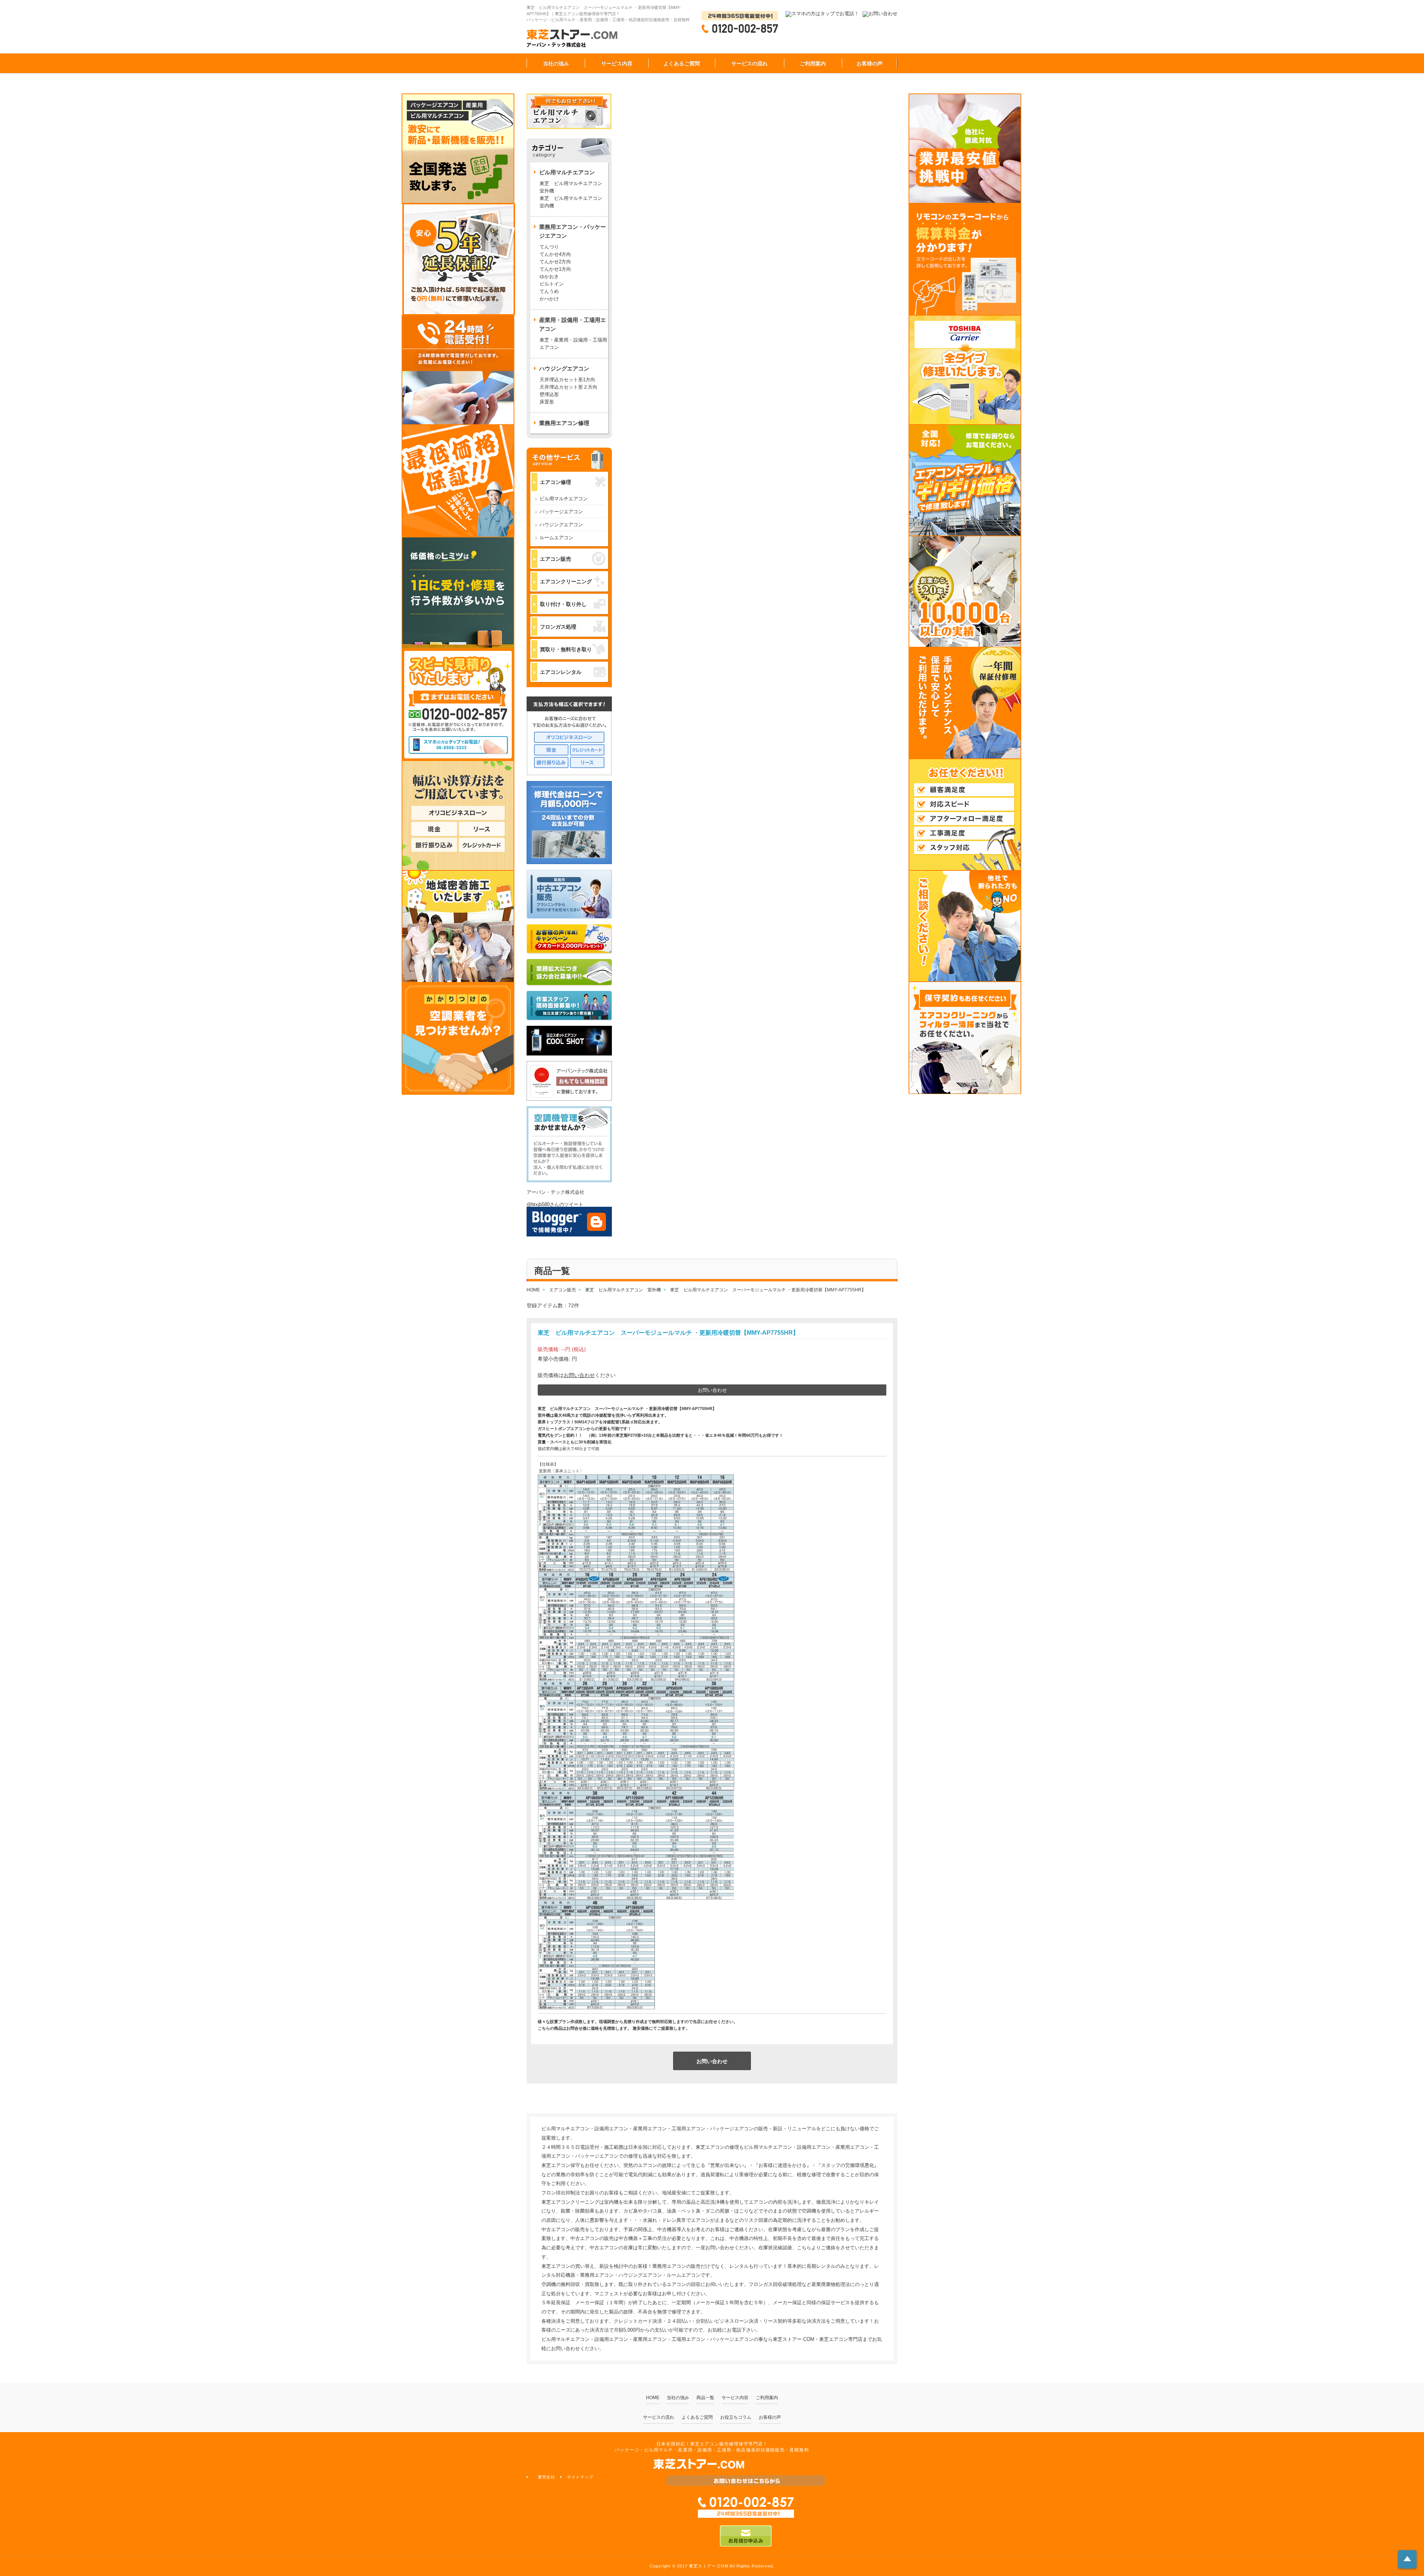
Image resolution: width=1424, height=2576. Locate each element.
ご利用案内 (813, 63)
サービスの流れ (749, 63)
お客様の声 (870, 63)
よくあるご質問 (682, 63)
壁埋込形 (549, 394)
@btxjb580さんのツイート (555, 1204)
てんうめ (549, 291)
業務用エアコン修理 (564, 423)
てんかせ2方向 (555, 262)
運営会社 (547, 2477)
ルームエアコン (556, 538)
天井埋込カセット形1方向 (567, 380)
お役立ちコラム (736, 2417)
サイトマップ (580, 2477)
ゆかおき (549, 276)
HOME (653, 2398)
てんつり (549, 247)
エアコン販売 (556, 559)
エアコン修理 (556, 482)
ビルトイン (552, 284)
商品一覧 (705, 2398)
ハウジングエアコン (561, 525)
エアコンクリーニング (566, 582)
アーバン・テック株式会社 (556, 1192)
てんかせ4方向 (555, 254)
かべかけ (549, 299)
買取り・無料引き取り (566, 649)
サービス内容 (617, 63)
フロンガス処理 (558, 627)
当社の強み (556, 63)
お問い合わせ (579, 1375)
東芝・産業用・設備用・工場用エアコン (573, 344)
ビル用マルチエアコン (564, 499)
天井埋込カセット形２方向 (568, 387)
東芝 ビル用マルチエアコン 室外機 (573, 187)
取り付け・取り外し (563, 604)
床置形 (547, 402)
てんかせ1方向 (555, 269)
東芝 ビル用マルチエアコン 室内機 (571, 202)
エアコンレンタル (561, 672)
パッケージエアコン (561, 512)
